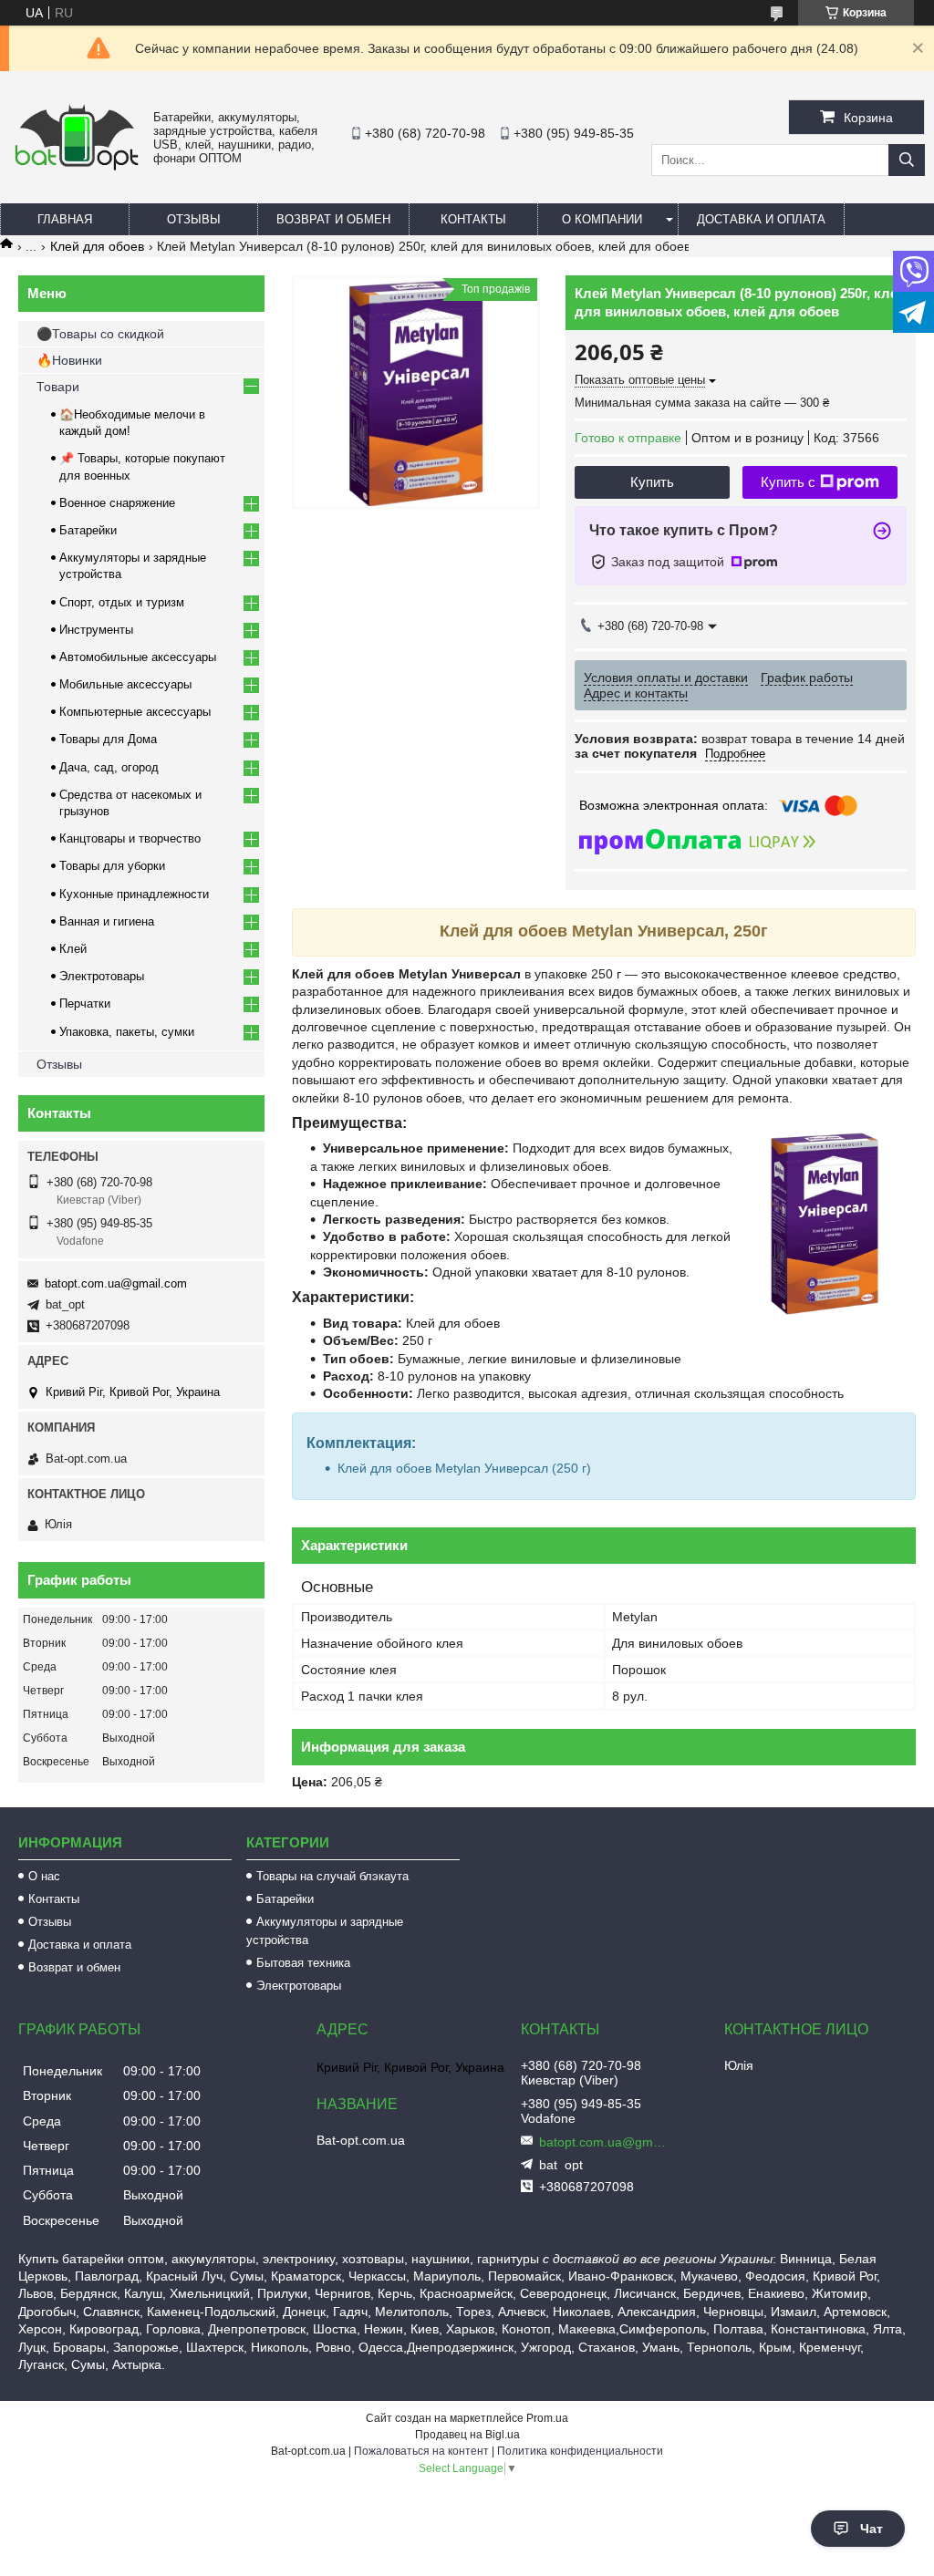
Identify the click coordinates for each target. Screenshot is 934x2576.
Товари (58, 387)
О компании (602, 219)
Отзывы (194, 219)
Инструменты (96, 630)
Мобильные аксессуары (125, 684)
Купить (652, 482)
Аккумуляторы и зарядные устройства (325, 1931)
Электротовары (102, 976)
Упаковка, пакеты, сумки (127, 1032)
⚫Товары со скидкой (100, 334)
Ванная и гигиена (107, 921)
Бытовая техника (303, 1963)
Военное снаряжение (117, 503)
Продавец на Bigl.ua (467, 2435)
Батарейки (88, 530)
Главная (65, 219)
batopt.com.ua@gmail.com (116, 1283)
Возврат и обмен (333, 219)
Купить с (788, 482)
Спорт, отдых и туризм (122, 602)
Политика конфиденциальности (580, 2451)
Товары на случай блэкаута (332, 1876)
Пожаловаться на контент (421, 2451)
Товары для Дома (108, 739)
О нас (44, 1876)
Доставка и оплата (761, 219)
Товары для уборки (112, 866)
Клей (73, 949)
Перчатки (85, 1004)
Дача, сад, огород (109, 767)
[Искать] (907, 160)
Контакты (473, 219)
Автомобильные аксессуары (138, 657)
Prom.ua (547, 2418)
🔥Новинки (69, 360)
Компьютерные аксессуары (135, 712)
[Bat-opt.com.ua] (77, 169)
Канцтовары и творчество (130, 838)
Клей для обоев (97, 246)
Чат (872, 2529)
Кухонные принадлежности (134, 894)
